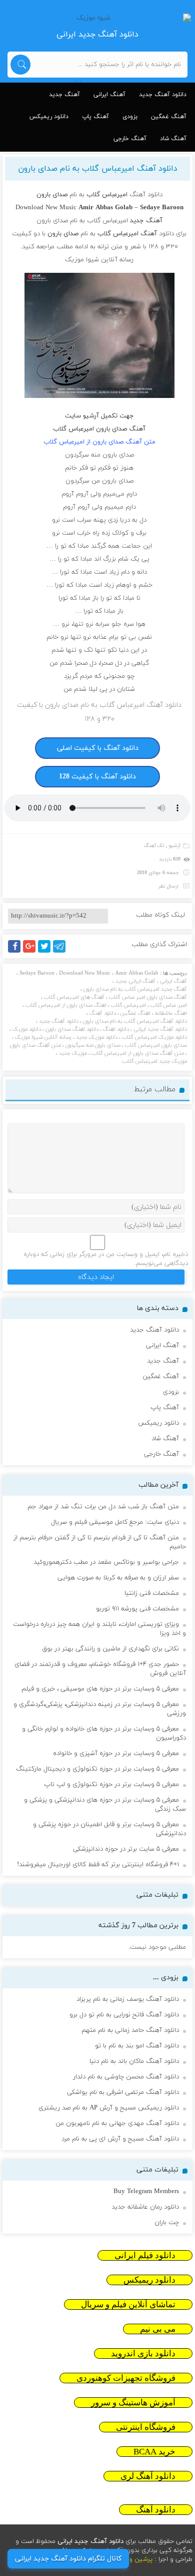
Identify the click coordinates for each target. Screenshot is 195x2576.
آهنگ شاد (173, 139)
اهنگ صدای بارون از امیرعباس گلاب (66, 1005)
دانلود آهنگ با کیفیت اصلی (98, 748)
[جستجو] (20, 65)
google (34, 952)
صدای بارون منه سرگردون (93, 1045)
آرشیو (175, 846)
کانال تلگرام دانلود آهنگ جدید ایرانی (68, 2559)
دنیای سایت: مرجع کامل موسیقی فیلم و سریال (115, 1522)
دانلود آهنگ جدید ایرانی (160, 1029)
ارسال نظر (168, 886)
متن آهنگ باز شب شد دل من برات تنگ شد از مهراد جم (103, 1507)
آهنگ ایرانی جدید (135, 981)
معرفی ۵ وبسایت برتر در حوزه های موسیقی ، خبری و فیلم (100, 1689)
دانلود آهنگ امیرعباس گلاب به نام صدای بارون (98, 169)
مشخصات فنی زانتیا (152, 1593)
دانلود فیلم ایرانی (145, 2255)
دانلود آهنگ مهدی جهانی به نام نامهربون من (117, 2123)
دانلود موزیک (27, 1029)
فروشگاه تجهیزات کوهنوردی (126, 2378)
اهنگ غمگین (135, 1013)
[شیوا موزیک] (97, 18)
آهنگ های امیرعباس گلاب (74, 997)
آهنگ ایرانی (109, 95)
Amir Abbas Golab (137, 973)
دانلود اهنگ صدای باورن (72, 1029)
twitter (49, 952)
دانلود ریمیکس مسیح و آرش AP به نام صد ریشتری (109, 2108)
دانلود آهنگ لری (148, 2476)
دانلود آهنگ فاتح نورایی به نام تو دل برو (124, 2015)
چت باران (167, 2223)
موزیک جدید (73, 1053)
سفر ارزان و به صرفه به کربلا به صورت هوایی (118, 1578)
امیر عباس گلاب (169, 1005)
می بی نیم (158, 2329)
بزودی (130, 117)
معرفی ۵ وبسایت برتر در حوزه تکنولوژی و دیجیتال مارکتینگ (97, 1769)
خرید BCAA (154, 2452)
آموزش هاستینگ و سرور (133, 2403)
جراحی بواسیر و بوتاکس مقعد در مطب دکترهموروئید (106, 1562)
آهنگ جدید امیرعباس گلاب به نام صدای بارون (135, 989)
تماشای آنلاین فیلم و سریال (128, 2304)
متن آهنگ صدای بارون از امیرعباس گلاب (138, 1053)
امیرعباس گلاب (128, 1005)
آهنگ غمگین (169, 117)
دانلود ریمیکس (49, 117)
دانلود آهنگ (103, 1013)
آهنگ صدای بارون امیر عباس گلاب (148, 997)
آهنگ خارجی (130, 139)
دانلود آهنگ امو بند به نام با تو (137, 2046)
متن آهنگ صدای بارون (35, 1045)
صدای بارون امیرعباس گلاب (156, 1045)
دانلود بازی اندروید (143, 2353)
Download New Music (85, 973)
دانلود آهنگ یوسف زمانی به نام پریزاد (128, 1999)
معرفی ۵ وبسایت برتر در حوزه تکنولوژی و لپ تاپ (111, 1785)
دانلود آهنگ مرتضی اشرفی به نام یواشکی (123, 2092)
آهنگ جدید (64, 95)
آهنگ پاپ (95, 117)
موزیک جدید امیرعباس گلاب (155, 1061)
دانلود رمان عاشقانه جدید (145, 2207)
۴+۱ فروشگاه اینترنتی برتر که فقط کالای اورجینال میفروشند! (98, 1865)
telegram (62, 952)
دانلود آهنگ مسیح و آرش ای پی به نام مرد (120, 2139)
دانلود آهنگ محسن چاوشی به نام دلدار (126, 2077)
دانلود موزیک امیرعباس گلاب (154, 1037)
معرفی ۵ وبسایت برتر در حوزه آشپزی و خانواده (116, 1754)
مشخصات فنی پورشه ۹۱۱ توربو (137, 1609)
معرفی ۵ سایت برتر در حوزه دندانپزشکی (126, 1849)
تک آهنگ (154, 846)
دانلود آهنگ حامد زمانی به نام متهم (130, 2030)
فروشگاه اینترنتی (146, 2427)
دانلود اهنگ (116, 1029)
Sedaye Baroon (37, 973)
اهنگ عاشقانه (171, 1013)
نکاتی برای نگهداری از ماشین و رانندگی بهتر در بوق (110, 1649)
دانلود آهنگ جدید (163, 95)
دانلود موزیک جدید (97, 1037)
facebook (16, 952)
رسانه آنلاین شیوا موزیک (43, 1037)
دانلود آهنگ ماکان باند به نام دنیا (134, 2061)
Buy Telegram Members (146, 2192)
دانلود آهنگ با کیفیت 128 (97, 777)
